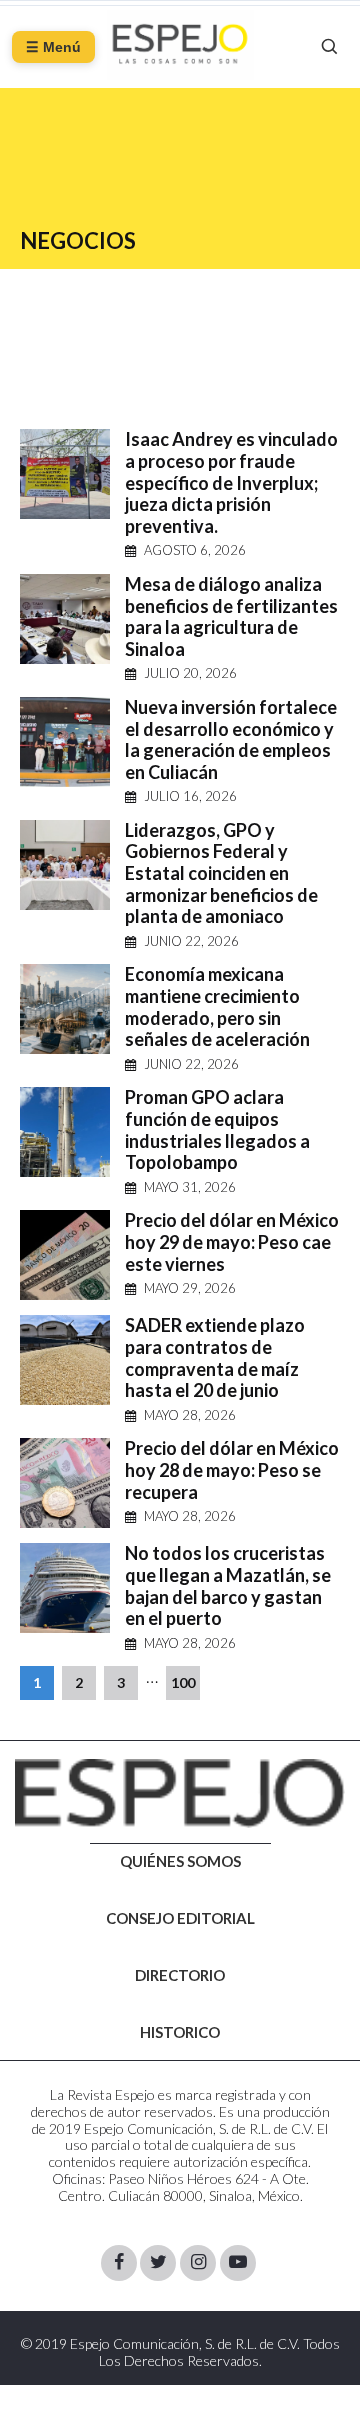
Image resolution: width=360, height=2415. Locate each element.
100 (183, 1682)
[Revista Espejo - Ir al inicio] (180, 1793)
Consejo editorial (180, 1919)
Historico (180, 2033)
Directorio (180, 1976)
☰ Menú (53, 47)
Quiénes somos (180, 1862)
